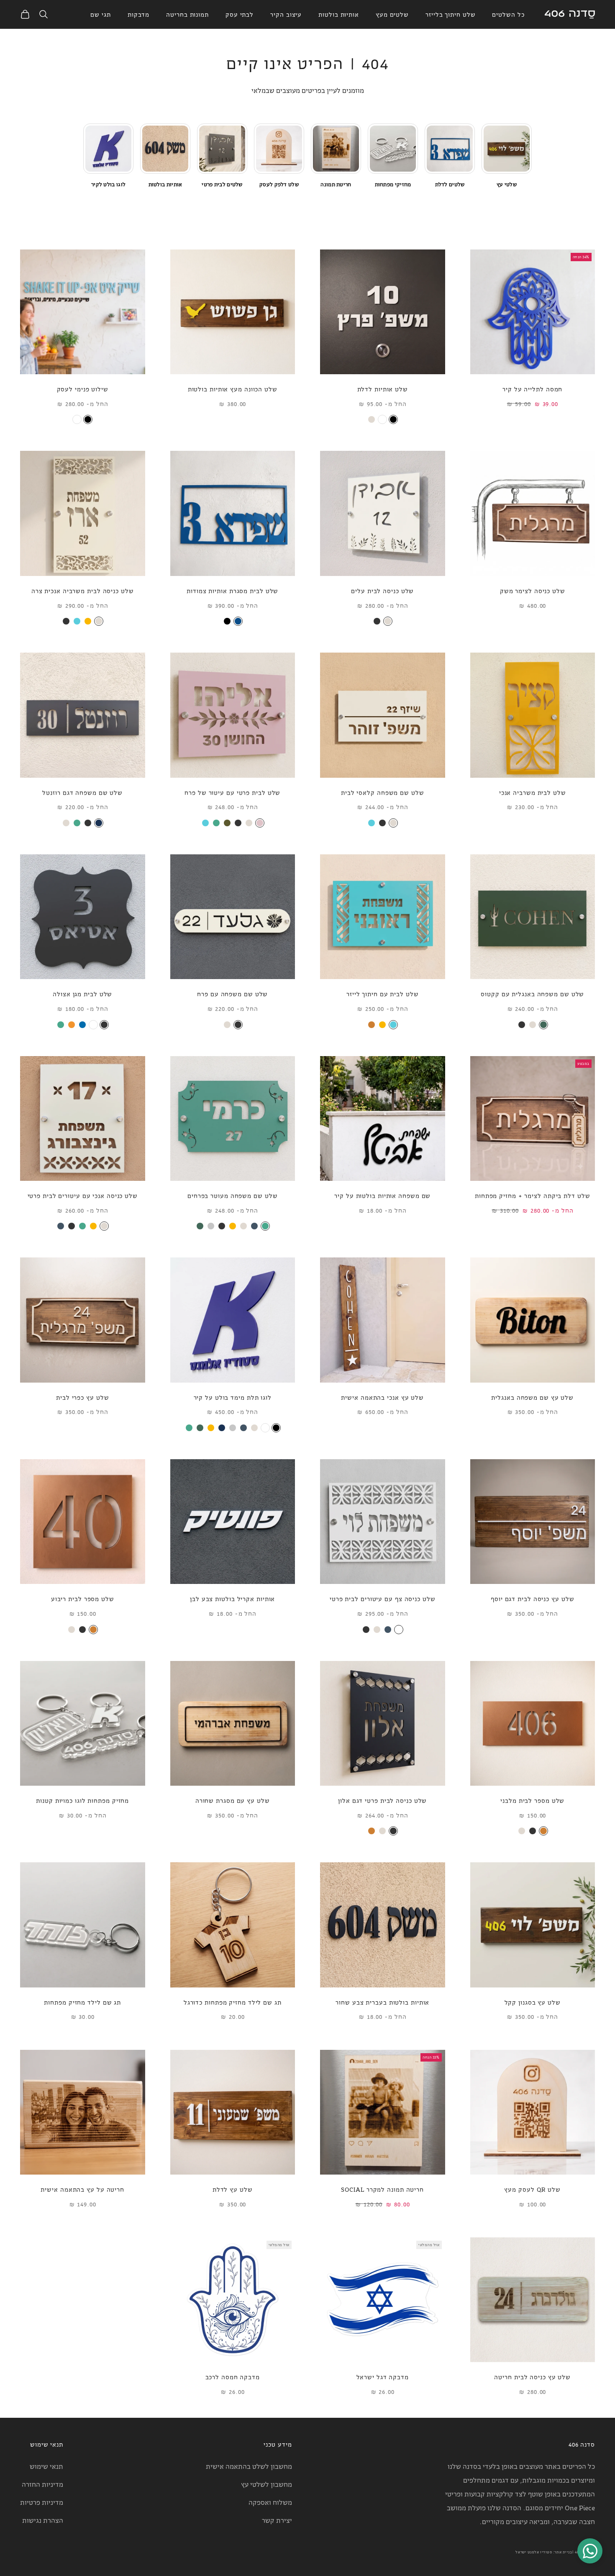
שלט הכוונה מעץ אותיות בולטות (233, 389)
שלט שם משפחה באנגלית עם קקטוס (532, 994)
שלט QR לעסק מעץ (532, 2189)
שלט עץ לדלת (233, 2189)
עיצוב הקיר (286, 14)
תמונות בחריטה (187, 14)
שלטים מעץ (392, 14)
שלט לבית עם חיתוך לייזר (383, 994)
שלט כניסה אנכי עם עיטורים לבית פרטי (83, 1195)
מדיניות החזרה (42, 2484)
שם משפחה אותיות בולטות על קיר (382, 1195)
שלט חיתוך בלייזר (450, 14)
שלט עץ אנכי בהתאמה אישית (382, 1397)
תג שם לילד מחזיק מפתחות (82, 2002)
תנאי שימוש (46, 2466)
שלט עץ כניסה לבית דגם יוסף (532, 1598)
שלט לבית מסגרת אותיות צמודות (232, 590)
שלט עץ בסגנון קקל (533, 2002)
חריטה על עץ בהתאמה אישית (82, 2189)
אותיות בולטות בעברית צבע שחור (382, 2002)
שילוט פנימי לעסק (83, 389)
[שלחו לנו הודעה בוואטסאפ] (590, 2551)
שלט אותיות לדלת (383, 389)
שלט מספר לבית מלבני (532, 1800)
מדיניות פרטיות (42, 2502)
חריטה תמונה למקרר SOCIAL (382, 2189)
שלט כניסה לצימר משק (533, 590)
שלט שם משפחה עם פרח (232, 994)
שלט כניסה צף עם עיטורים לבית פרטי (383, 1598)
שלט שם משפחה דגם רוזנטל (82, 792)
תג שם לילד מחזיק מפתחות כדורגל (233, 2002)
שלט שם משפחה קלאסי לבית (383, 792)
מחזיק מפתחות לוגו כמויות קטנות (82, 1800)
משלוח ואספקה (270, 2502)
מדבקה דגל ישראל (383, 2377)
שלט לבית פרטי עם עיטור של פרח (232, 792)
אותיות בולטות (339, 14)
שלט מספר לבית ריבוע (83, 1598)
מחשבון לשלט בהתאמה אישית (249, 2466)
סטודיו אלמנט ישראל (534, 2552)
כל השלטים (508, 14)
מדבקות (138, 14)
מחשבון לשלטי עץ (266, 2484)
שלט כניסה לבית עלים (382, 590)
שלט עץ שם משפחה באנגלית (532, 1397)
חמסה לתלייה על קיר (532, 389)
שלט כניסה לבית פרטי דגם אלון (382, 1800)
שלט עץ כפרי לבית (82, 1397)
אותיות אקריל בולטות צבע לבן (232, 1598)
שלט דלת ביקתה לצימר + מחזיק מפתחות (533, 1195)
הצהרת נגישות (43, 2520)
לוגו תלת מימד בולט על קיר (233, 1397)
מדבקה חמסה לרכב (233, 2377)
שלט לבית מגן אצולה (82, 994)
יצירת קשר (277, 2520)
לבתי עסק (240, 14)
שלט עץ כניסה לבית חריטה (532, 2377)
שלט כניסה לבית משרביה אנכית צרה (83, 590)
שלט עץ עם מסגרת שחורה (233, 1800)
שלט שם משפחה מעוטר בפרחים (233, 1195)
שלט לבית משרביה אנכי (533, 792)
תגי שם (100, 14)
